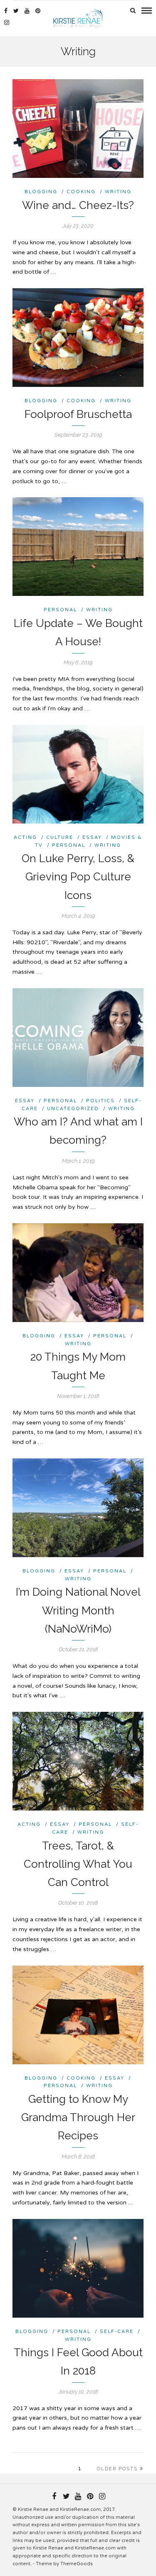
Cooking (81, 192)
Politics (100, 1101)
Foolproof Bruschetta (78, 414)
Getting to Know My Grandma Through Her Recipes (78, 2117)
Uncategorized (73, 1109)
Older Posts (117, 2469)
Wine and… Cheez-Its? (78, 205)
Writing (118, 192)
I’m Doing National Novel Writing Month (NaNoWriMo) (78, 1610)
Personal (60, 610)
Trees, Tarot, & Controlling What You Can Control (78, 1864)
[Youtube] (27, 11)
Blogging (41, 192)
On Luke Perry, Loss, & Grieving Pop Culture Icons (78, 877)
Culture (60, 837)
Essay (92, 837)
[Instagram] (7, 22)
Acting (25, 837)
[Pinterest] (38, 11)
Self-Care (117, 2332)
